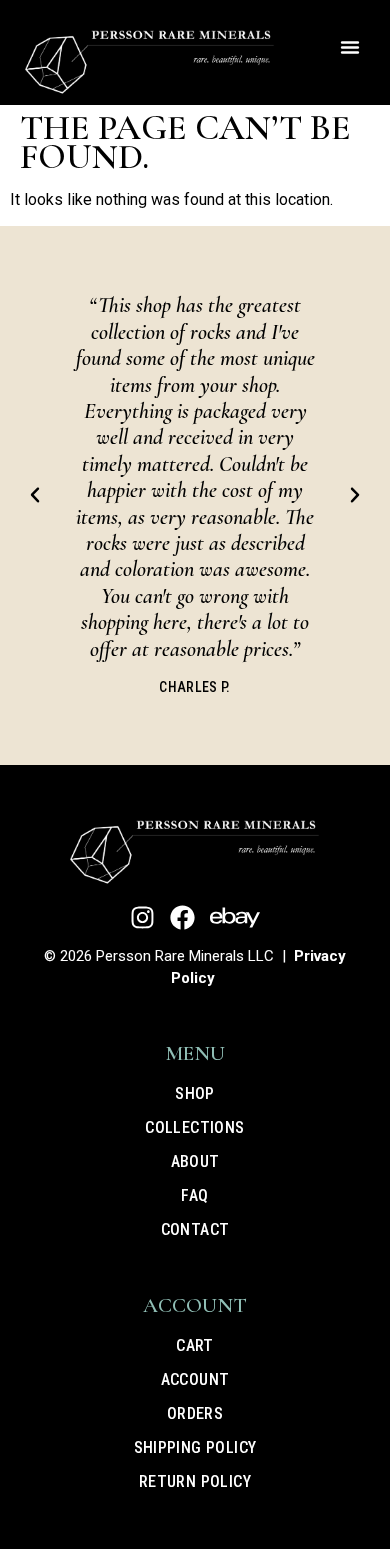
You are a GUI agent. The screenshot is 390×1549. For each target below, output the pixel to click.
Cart (195, 1345)
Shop (195, 1093)
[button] (350, 47)
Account (195, 1379)
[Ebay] (235, 917)
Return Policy (195, 1481)
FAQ (194, 1195)
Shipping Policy (195, 1447)
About (195, 1161)
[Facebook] (182, 917)
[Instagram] (142, 917)
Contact (195, 1229)
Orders (195, 1413)
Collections (194, 1127)
